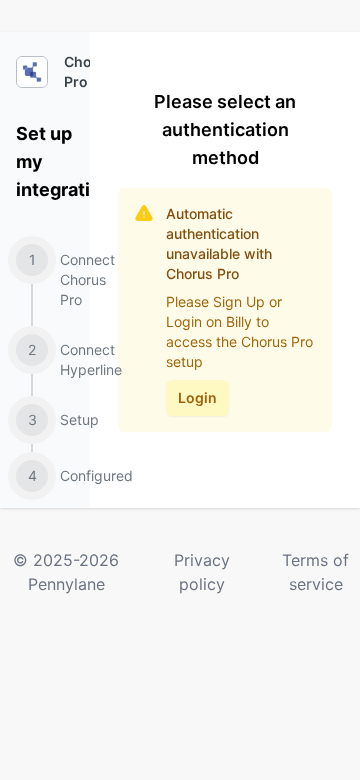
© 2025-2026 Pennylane (66, 572)
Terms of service (315, 572)
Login (197, 397)
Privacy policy (202, 572)
